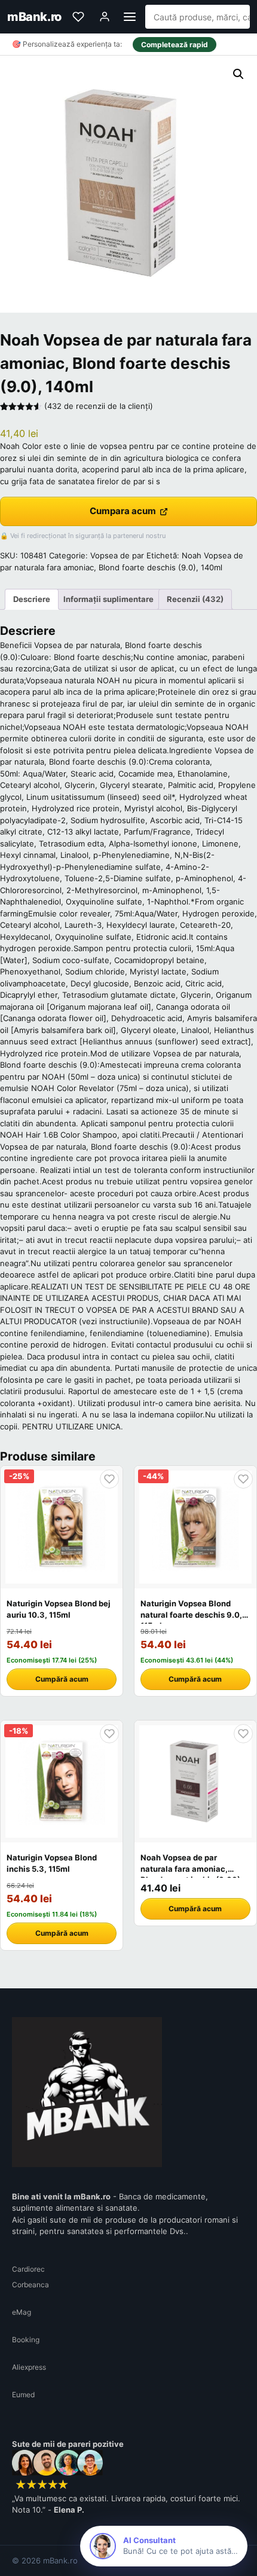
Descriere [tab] (32, 599)
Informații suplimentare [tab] (108, 599)
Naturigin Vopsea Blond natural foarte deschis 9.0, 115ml (191, 1614)
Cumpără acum (62, 1679)
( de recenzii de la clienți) (99, 406)
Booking (26, 2340)
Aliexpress (29, 2367)
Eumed (23, 2395)
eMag (22, 2312)
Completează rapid (175, 45)
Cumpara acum (123, 511)
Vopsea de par (117, 555)
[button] (238, 74)
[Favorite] (78, 17)
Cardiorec (28, 2269)
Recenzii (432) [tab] (195, 599)
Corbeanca (30, 2285)
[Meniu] (130, 17)
